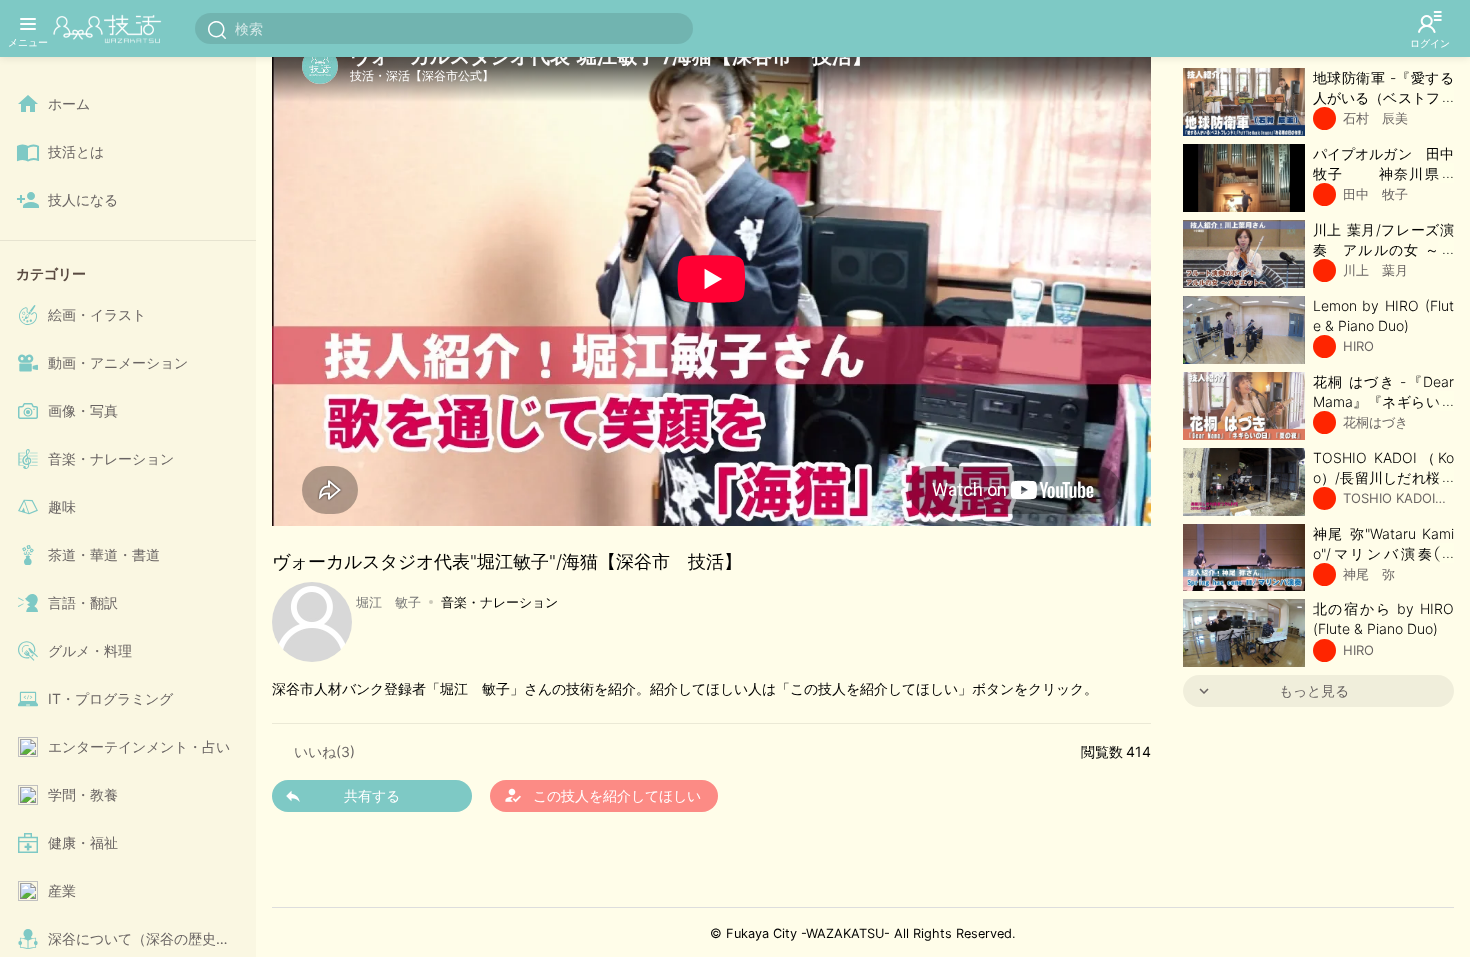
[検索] (217, 29)
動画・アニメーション (118, 362)
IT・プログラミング (110, 698)
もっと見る (1314, 690)
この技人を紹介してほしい (602, 795)
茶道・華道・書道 (104, 554)
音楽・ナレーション (111, 458)
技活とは (76, 151)
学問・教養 (83, 794)
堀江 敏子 (388, 602)
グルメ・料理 (90, 650)
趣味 (62, 506)
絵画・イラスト (97, 314)
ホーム (69, 103)
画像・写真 (83, 410)
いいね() (324, 751)
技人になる (83, 199)
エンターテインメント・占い (139, 746)
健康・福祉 (83, 842)
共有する (372, 795)
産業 (62, 890)
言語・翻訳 (83, 602)
